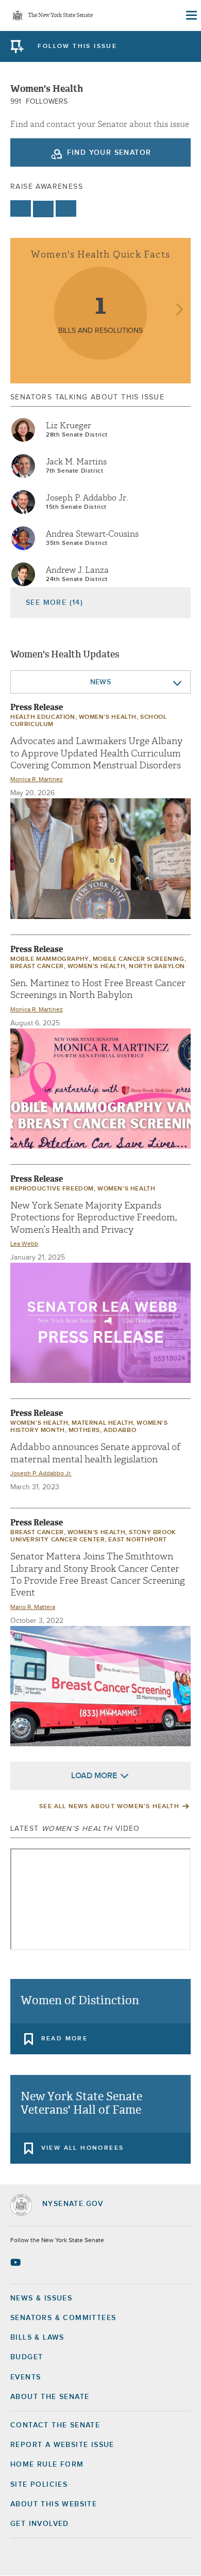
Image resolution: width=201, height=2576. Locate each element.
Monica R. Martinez (37, 780)
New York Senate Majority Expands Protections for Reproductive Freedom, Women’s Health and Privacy (94, 1218)
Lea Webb (24, 1244)
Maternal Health (102, 1423)
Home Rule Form (47, 2465)
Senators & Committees (63, 2318)
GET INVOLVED (40, 2524)
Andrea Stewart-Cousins (92, 534)
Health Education (43, 717)
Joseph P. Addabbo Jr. (87, 498)
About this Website (54, 2504)
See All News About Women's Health (109, 1807)
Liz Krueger (69, 426)
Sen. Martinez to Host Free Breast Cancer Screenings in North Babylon (98, 989)
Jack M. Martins (76, 462)
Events (26, 2377)
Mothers (84, 1430)
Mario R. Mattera (33, 1607)
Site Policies (39, 2485)
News (101, 682)
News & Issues (41, 2298)
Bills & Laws (37, 2338)
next (179, 310)
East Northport (137, 1540)
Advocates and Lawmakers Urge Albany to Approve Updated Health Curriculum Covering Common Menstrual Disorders (96, 753)
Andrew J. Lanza (77, 570)
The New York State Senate (60, 16)
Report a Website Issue (62, 2445)
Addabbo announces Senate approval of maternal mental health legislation (95, 1453)
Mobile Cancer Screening (139, 959)
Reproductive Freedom (52, 1189)
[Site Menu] (191, 15)
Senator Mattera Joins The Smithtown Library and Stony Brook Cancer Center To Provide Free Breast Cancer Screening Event (98, 1575)
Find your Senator (109, 153)
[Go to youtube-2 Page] (17, 2262)
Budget (27, 2357)
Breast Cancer (37, 967)
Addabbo (120, 1430)
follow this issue (77, 46)
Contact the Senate (55, 2425)
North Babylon (157, 967)
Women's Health (108, 717)
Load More (94, 1776)
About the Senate (50, 2397)
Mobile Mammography (50, 959)
